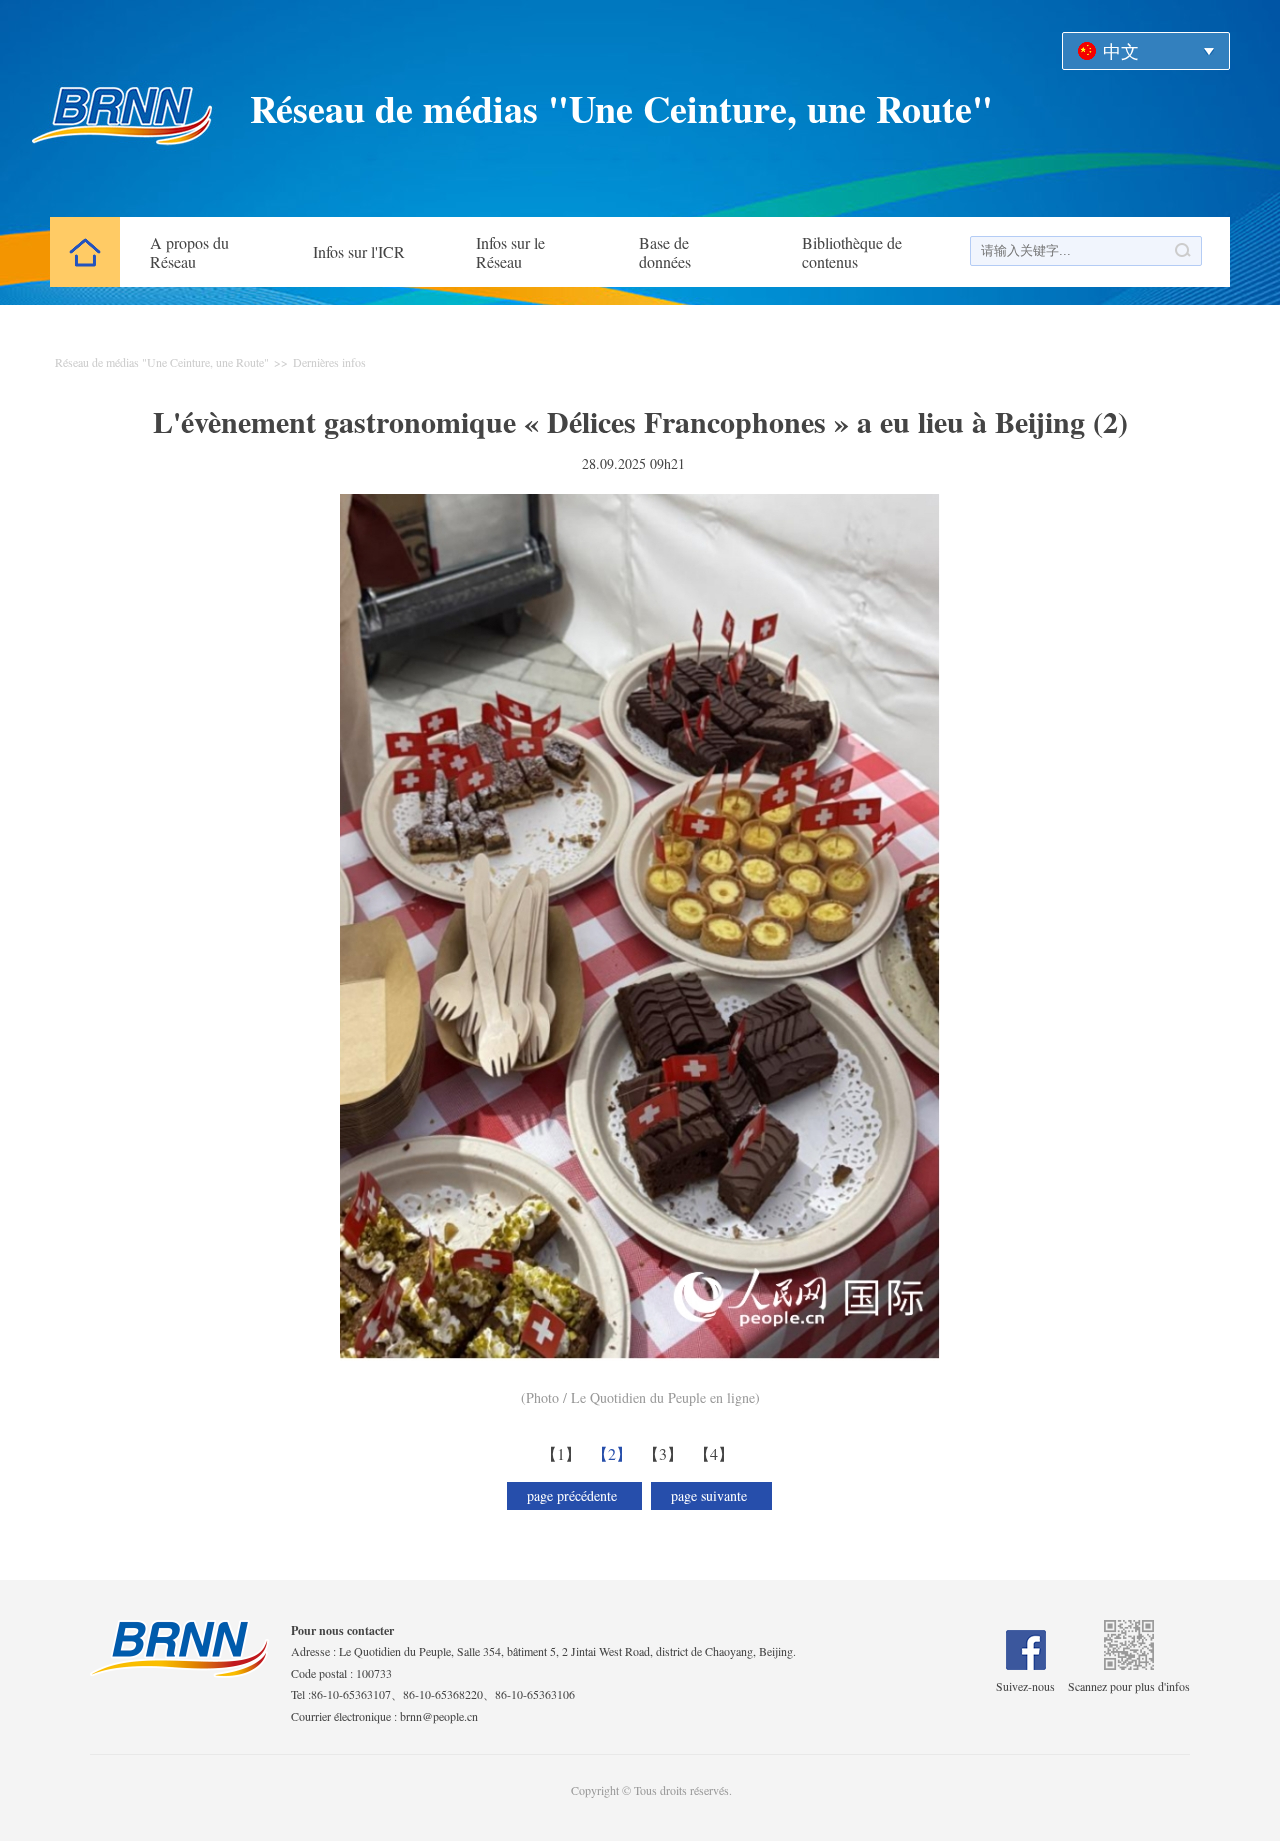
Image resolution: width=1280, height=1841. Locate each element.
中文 (1121, 51)
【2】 (614, 1453)
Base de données (665, 252)
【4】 (716, 1453)
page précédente (574, 1495)
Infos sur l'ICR (359, 251)
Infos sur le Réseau (510, 252)
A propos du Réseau (189, 252)
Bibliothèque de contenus (852, 252)
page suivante (711, 1495)
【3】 (665, 1453)
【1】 (563, 1453)
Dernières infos (329, 362)
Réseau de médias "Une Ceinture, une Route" (621, 108)
